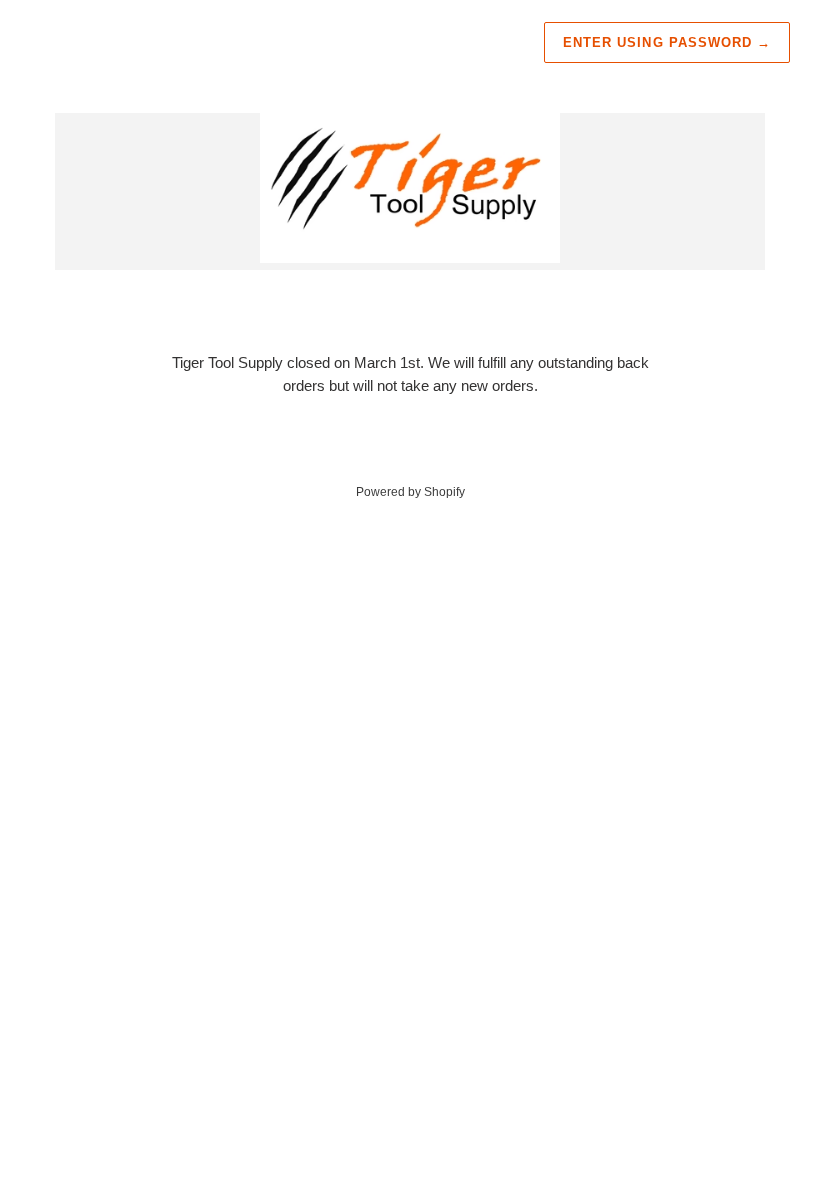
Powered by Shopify (410, 492)
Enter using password (667, 42)
